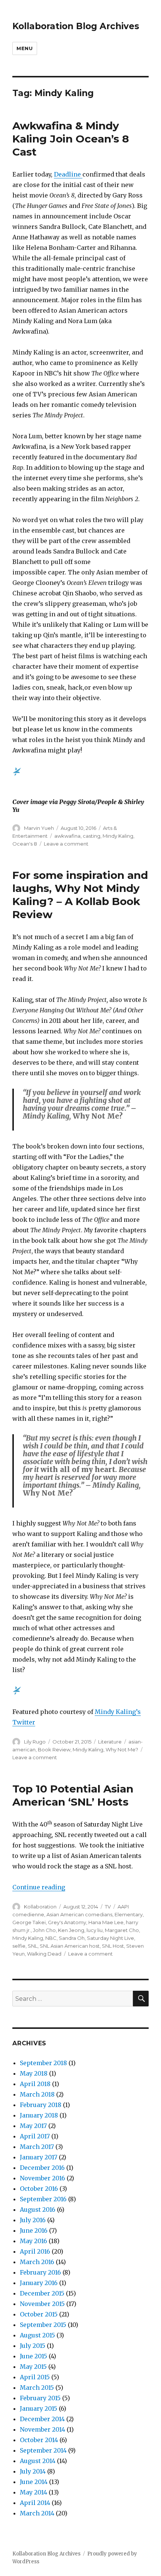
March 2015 (37, 2388)
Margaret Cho (122, 1930)
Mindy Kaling (118, 836)
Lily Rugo (35, 1742)
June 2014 (34, 2482)
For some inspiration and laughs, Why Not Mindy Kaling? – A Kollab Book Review (80, 895)
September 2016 (43, 2199)
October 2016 (39, 2189)
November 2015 (42, 2304)
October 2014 (39, 2440)
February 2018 (41, 2105)
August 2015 (37, 2335)
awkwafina (67, 836)
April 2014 (35, 2503)
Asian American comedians (79, 1914)
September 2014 (43, 2450)
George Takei (29, 1922)
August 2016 (38, 2209)
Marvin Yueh (39, 828)
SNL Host (113, 1946)
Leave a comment (66, 844)
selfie (19, 1946)
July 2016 (33, 2220)
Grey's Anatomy (67, 1922)
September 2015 (43, 2325)
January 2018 (39, 2115)
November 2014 (42, 2429)
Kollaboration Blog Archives (76, 26)
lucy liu (95, 1930)
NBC (51, 1938)
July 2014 (33, 2471)
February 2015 (40, 2398)
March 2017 (37, 2147)
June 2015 (34, 2356)
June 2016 (34, 2230)
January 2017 (39, 2157)
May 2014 (34, 2492)
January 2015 (39, 2408)
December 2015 (42, 2293)
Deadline (68, 174)
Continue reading (39, 1887)
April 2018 (35, 2084)
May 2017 (33, 2126)
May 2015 (33, 2367)
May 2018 (34, 2073)
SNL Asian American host (70, 1946)
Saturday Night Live (110, 1938)
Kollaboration (40, 1907)
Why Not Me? (122, 1749)
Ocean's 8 (25, 844)
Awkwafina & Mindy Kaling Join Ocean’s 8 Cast (71, 139)
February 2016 (40, 2272)
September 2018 (43, 2063)
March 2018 (37, 2094)
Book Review (54, 1749)
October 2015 (39, 2314)
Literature (110, 1742)
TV (108, 1907)
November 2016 (42, 2178)
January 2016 (39, 2283)
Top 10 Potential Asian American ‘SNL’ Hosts (73, 1795)
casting (92, 836)
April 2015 (35, 2377)
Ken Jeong (71, 1930)
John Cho (44, 1930)
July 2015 (33, 2346)
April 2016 (35, 2251)
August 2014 (38, 2461)
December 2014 (42, 2419)
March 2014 (37, 2513)
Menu (25, 48)
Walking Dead (44, 1954)
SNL (33, 1946)
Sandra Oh (72, 1938)
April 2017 (35, 2136)
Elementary (129, 1914)
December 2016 (42, 2168)
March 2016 (37, 2262)
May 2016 (34, 2241)
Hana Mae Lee (106, 1922)
